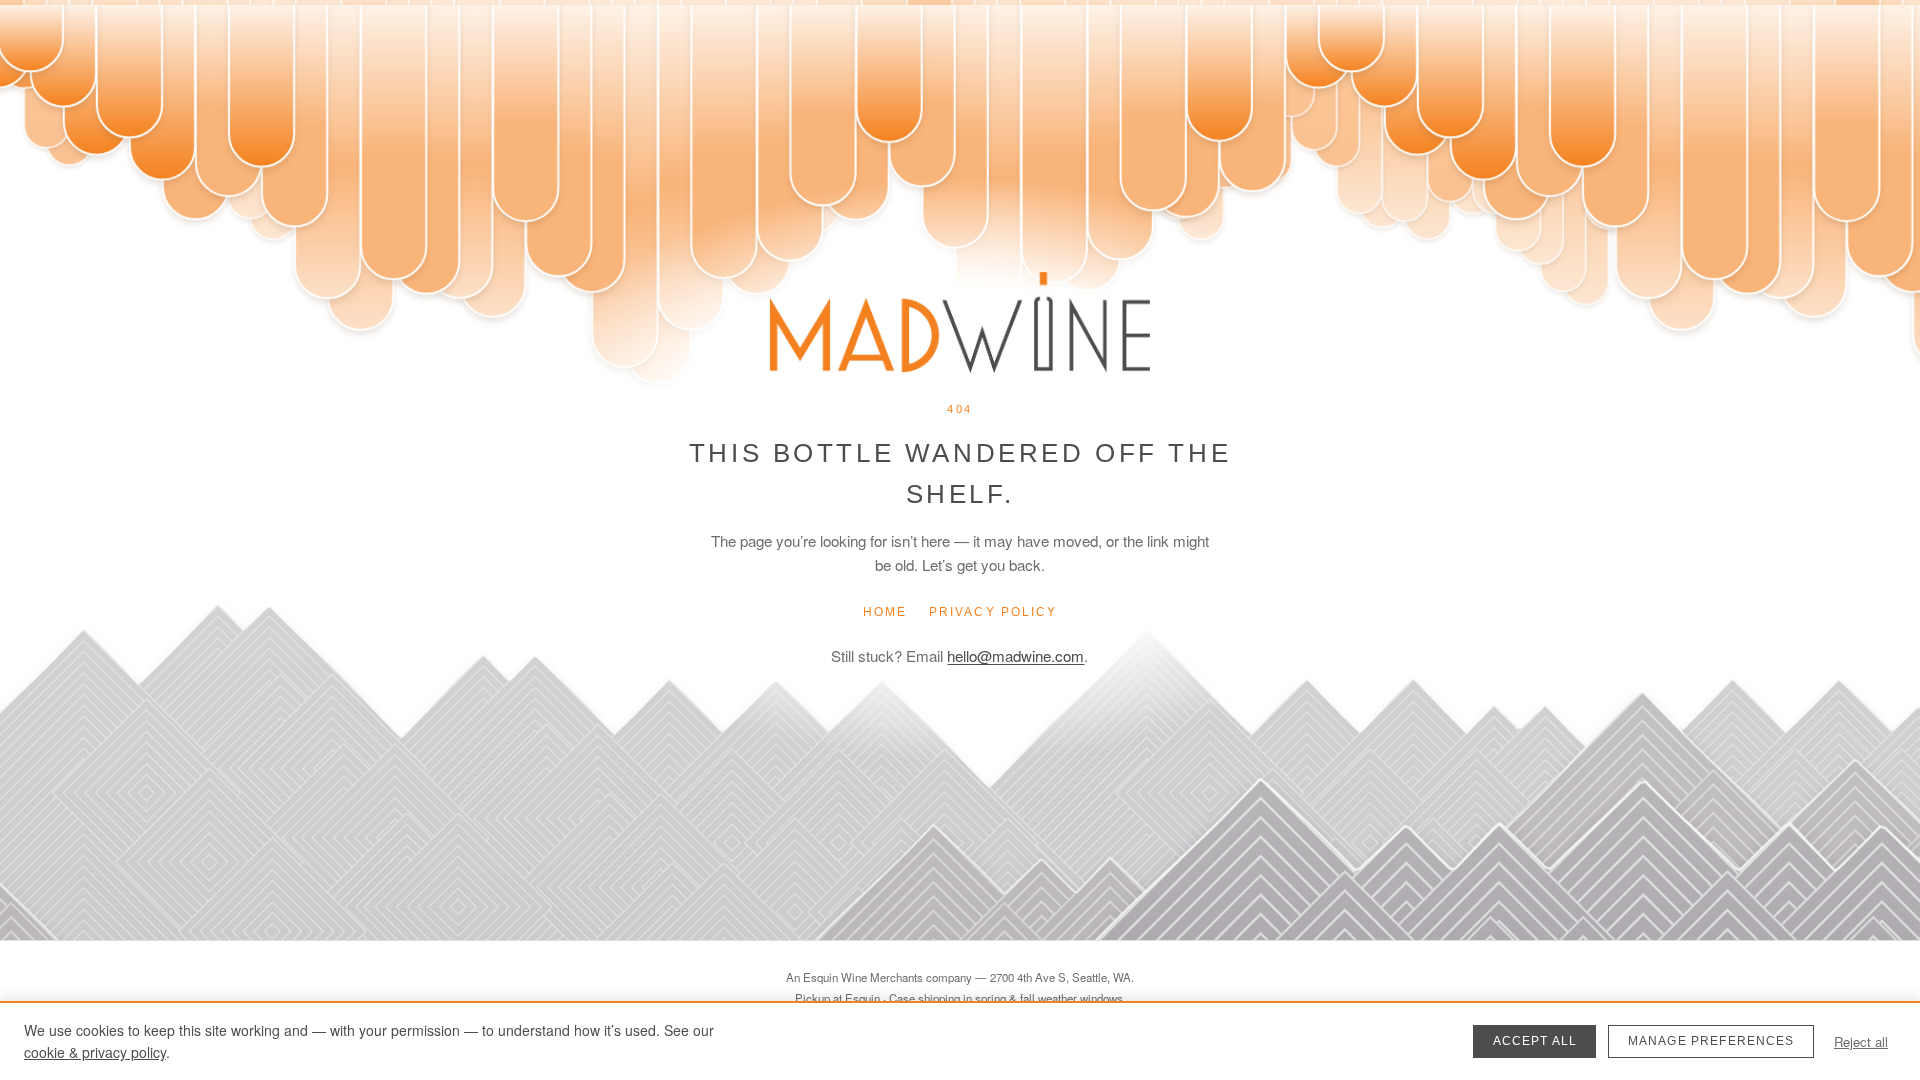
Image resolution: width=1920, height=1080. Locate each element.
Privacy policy (993, 612)
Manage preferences (1711, 1041)
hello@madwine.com (1015, 655)
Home (885, 612)
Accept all (1535, 1041)
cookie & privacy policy (95, 1052)
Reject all (1861, 1041)
